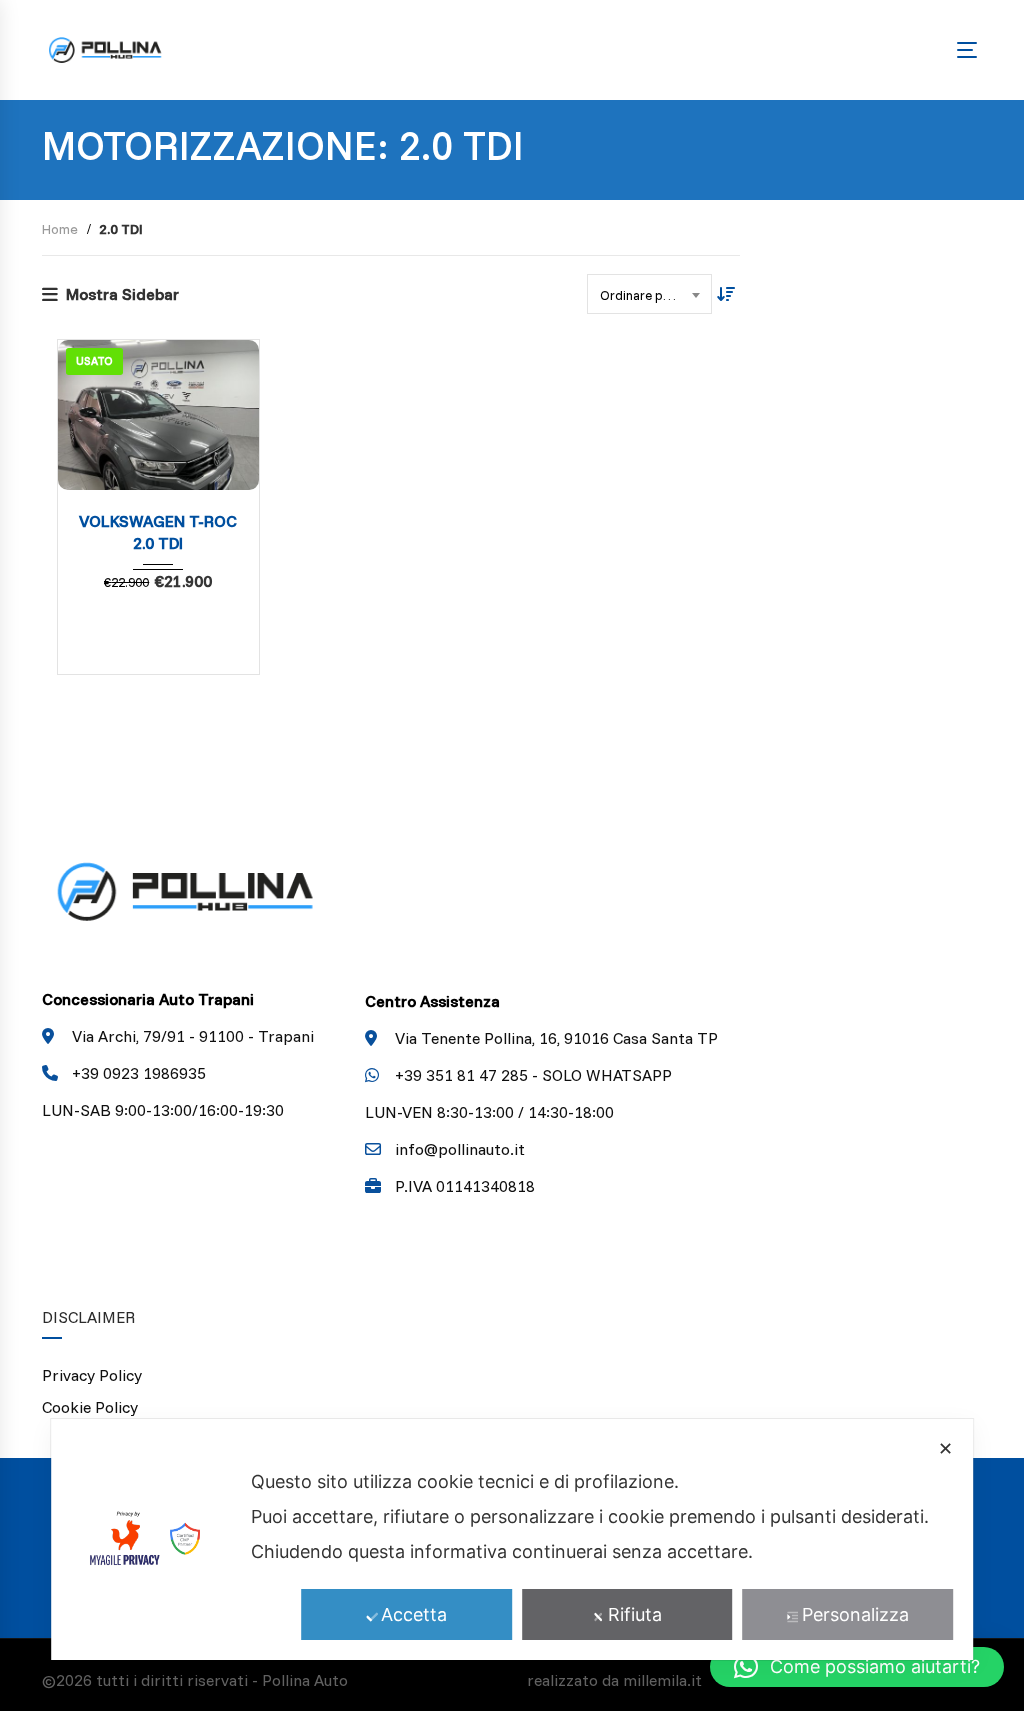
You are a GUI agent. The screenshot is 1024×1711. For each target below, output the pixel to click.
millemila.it (662, 1680)
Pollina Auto (305, 1680)
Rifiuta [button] (635, 1614)
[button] (857, 1667)
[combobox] (649, 294)
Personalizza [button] (855, 1614)
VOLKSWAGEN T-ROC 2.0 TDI (158, 532)
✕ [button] (945, 1448)
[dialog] (512, 1539)
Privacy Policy (92, 1375)
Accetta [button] (414, 1614)
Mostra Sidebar (122, 294)
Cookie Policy (90, 1407)
